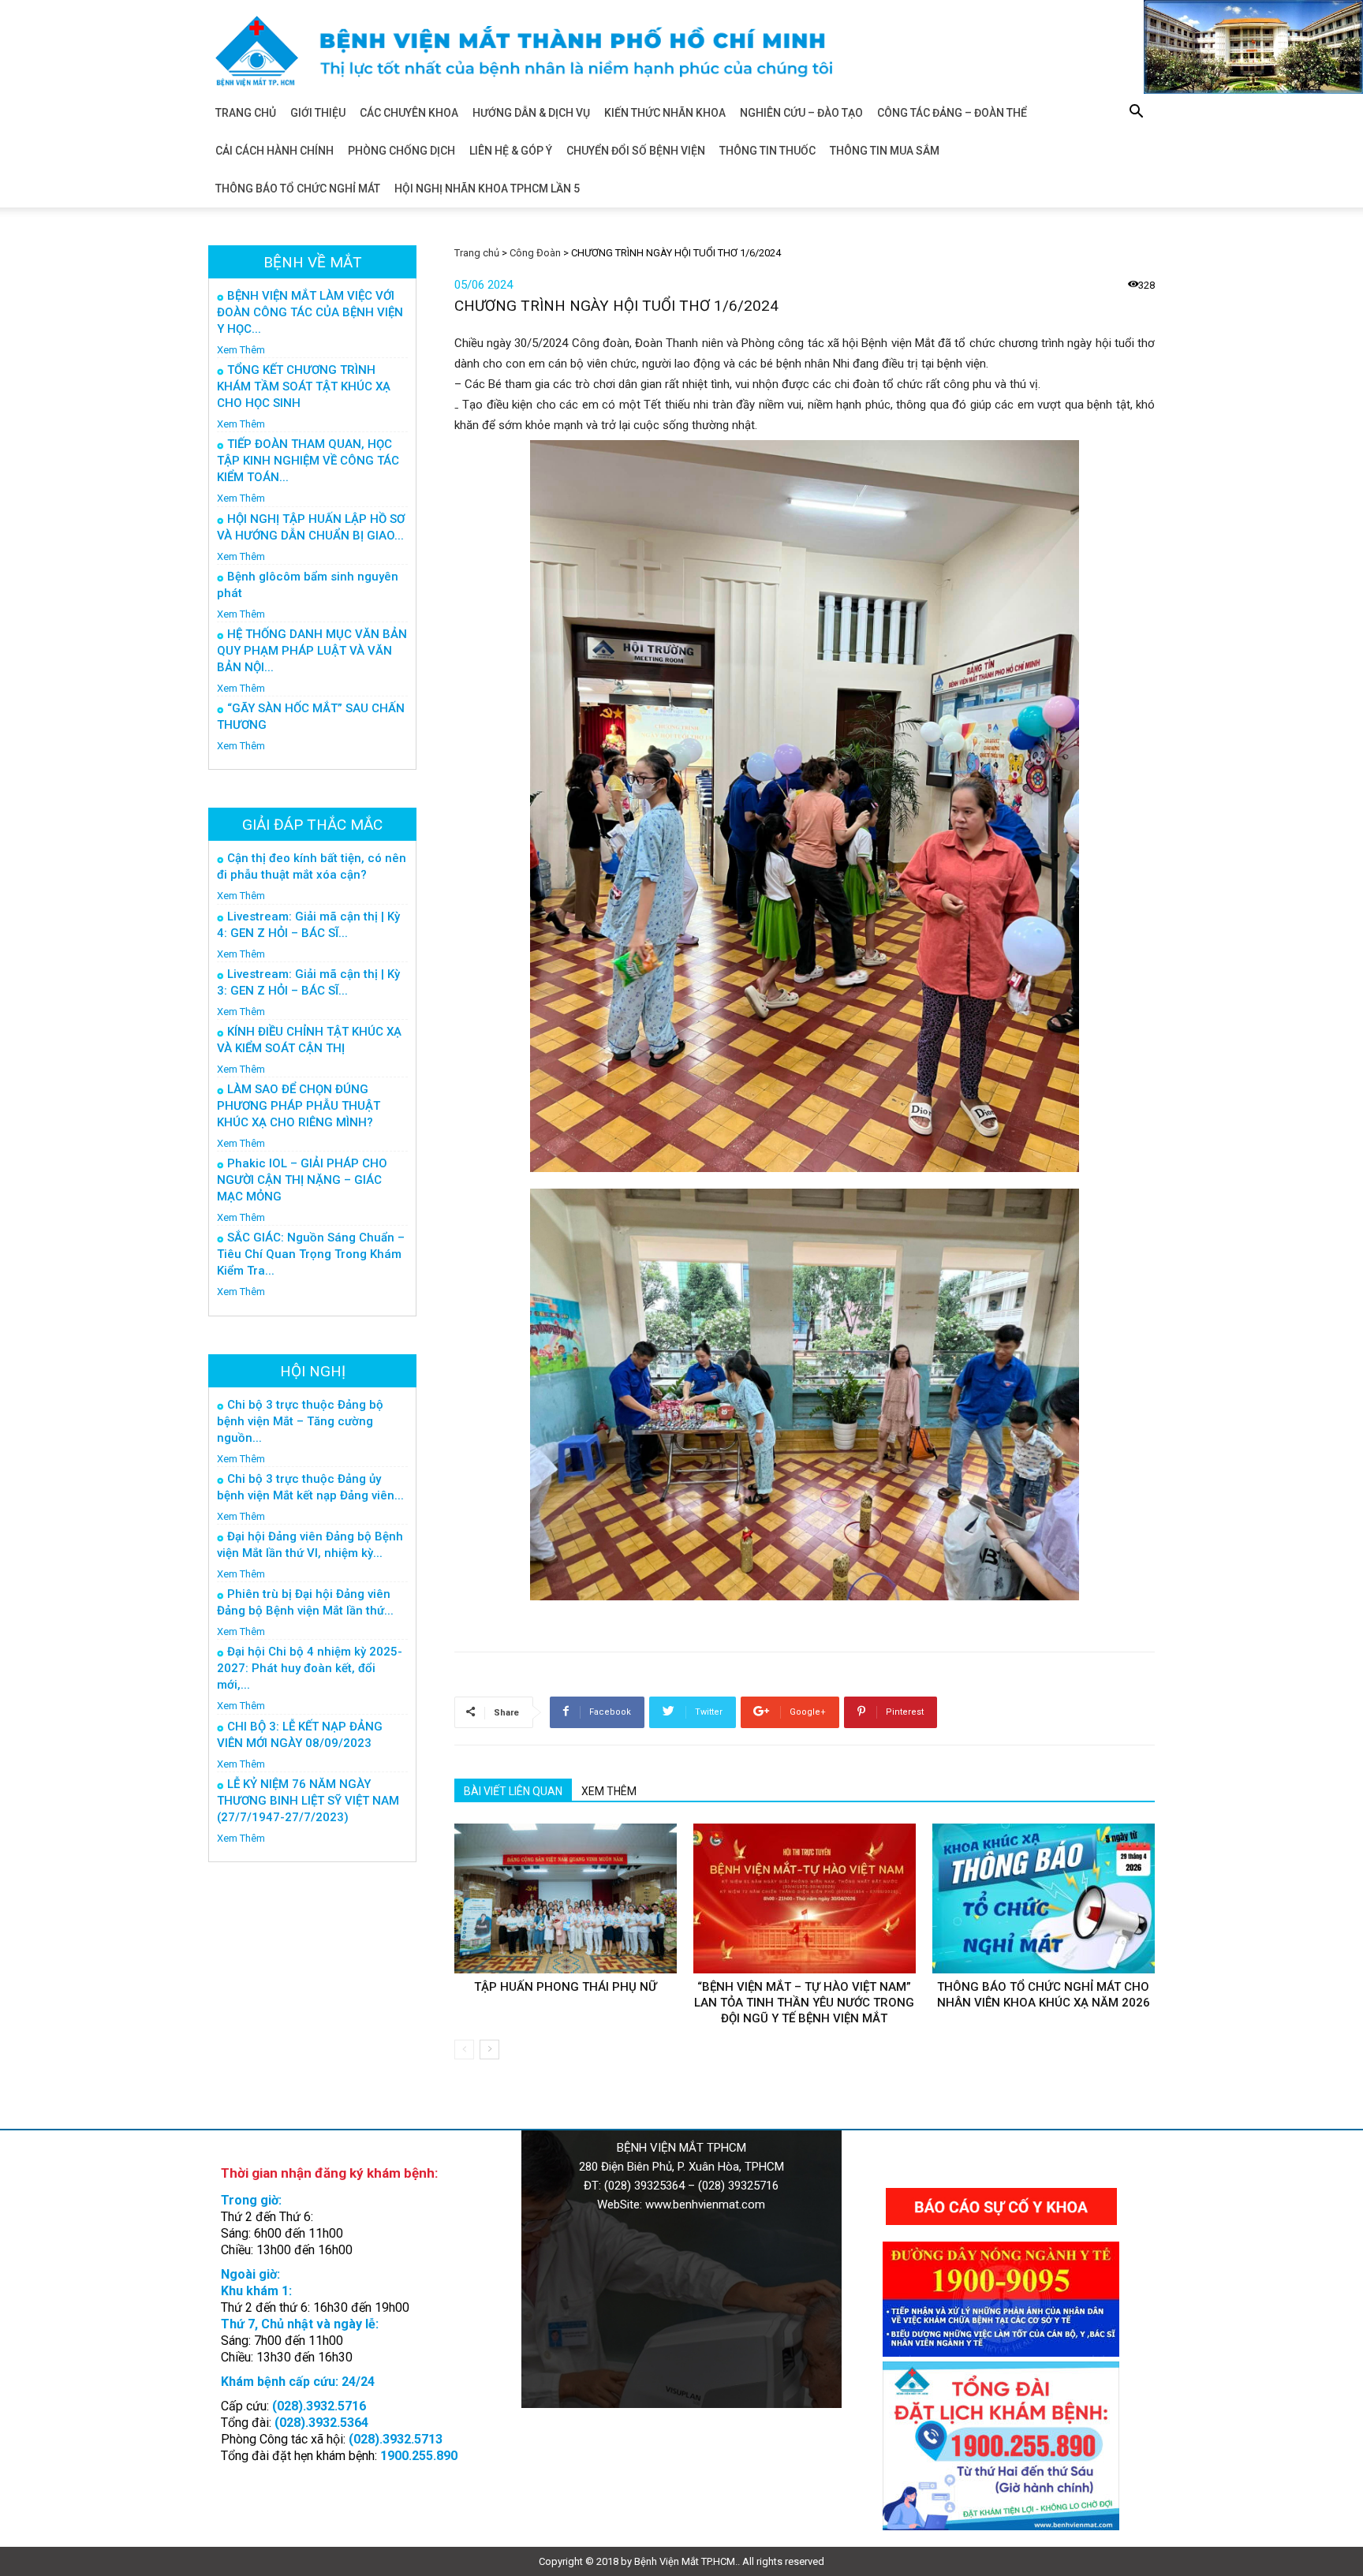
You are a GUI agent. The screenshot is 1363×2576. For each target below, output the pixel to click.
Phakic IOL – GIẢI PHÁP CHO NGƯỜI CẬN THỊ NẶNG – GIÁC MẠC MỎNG (302, 1180)
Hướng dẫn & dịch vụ (531, 113)
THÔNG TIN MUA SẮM (885, 151)
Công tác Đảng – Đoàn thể (952, 113)
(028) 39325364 (644, 2186)
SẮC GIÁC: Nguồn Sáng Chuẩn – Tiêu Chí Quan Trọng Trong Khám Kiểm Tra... (311, 1254)
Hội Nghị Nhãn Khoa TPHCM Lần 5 (487, 189)
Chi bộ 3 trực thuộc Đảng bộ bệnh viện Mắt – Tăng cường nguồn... (300, 1421)
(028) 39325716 (738, 2186)
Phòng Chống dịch (401, 151)
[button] (1136, 114)
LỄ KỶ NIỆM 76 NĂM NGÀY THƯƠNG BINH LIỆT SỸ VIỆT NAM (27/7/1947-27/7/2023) (308, 1801)
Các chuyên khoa (409, 113)
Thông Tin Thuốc (767, 151)
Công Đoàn (535, 253)
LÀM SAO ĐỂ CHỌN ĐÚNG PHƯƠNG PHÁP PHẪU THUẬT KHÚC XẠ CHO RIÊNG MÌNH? (299, 1106)
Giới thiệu (318, 113)
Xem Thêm (241, 350)
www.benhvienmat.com (705, 2205)
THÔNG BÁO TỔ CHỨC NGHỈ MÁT (298, 189)
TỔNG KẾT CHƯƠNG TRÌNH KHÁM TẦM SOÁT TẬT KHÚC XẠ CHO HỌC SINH (304, 386)
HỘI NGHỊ (313, 1371)
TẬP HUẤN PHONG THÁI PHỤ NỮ (566, 1987)
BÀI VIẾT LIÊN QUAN (513, 1791)
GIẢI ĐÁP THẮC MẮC (312, 825)
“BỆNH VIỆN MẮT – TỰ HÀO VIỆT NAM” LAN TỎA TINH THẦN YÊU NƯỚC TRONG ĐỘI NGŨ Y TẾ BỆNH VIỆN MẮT (804, 2003)
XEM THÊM (609, 1791)
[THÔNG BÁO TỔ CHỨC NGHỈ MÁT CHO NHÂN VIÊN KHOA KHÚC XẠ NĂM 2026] (1044, 1898)
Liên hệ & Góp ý (511, 151)
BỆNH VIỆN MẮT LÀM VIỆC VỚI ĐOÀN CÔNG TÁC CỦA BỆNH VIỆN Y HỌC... (310, 312)
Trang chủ (246, 113)
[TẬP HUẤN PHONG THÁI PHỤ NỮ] (566, 1898)
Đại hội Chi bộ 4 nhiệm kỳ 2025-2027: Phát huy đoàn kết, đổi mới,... (310, 1668)
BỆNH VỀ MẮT (313, 262)
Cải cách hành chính (274, 151)
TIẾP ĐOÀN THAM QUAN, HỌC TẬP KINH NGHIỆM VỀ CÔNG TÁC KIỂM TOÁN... (308, 461)
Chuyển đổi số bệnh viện (636, 151)
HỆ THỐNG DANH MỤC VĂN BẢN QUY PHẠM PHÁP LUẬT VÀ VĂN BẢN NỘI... (312, 651)
